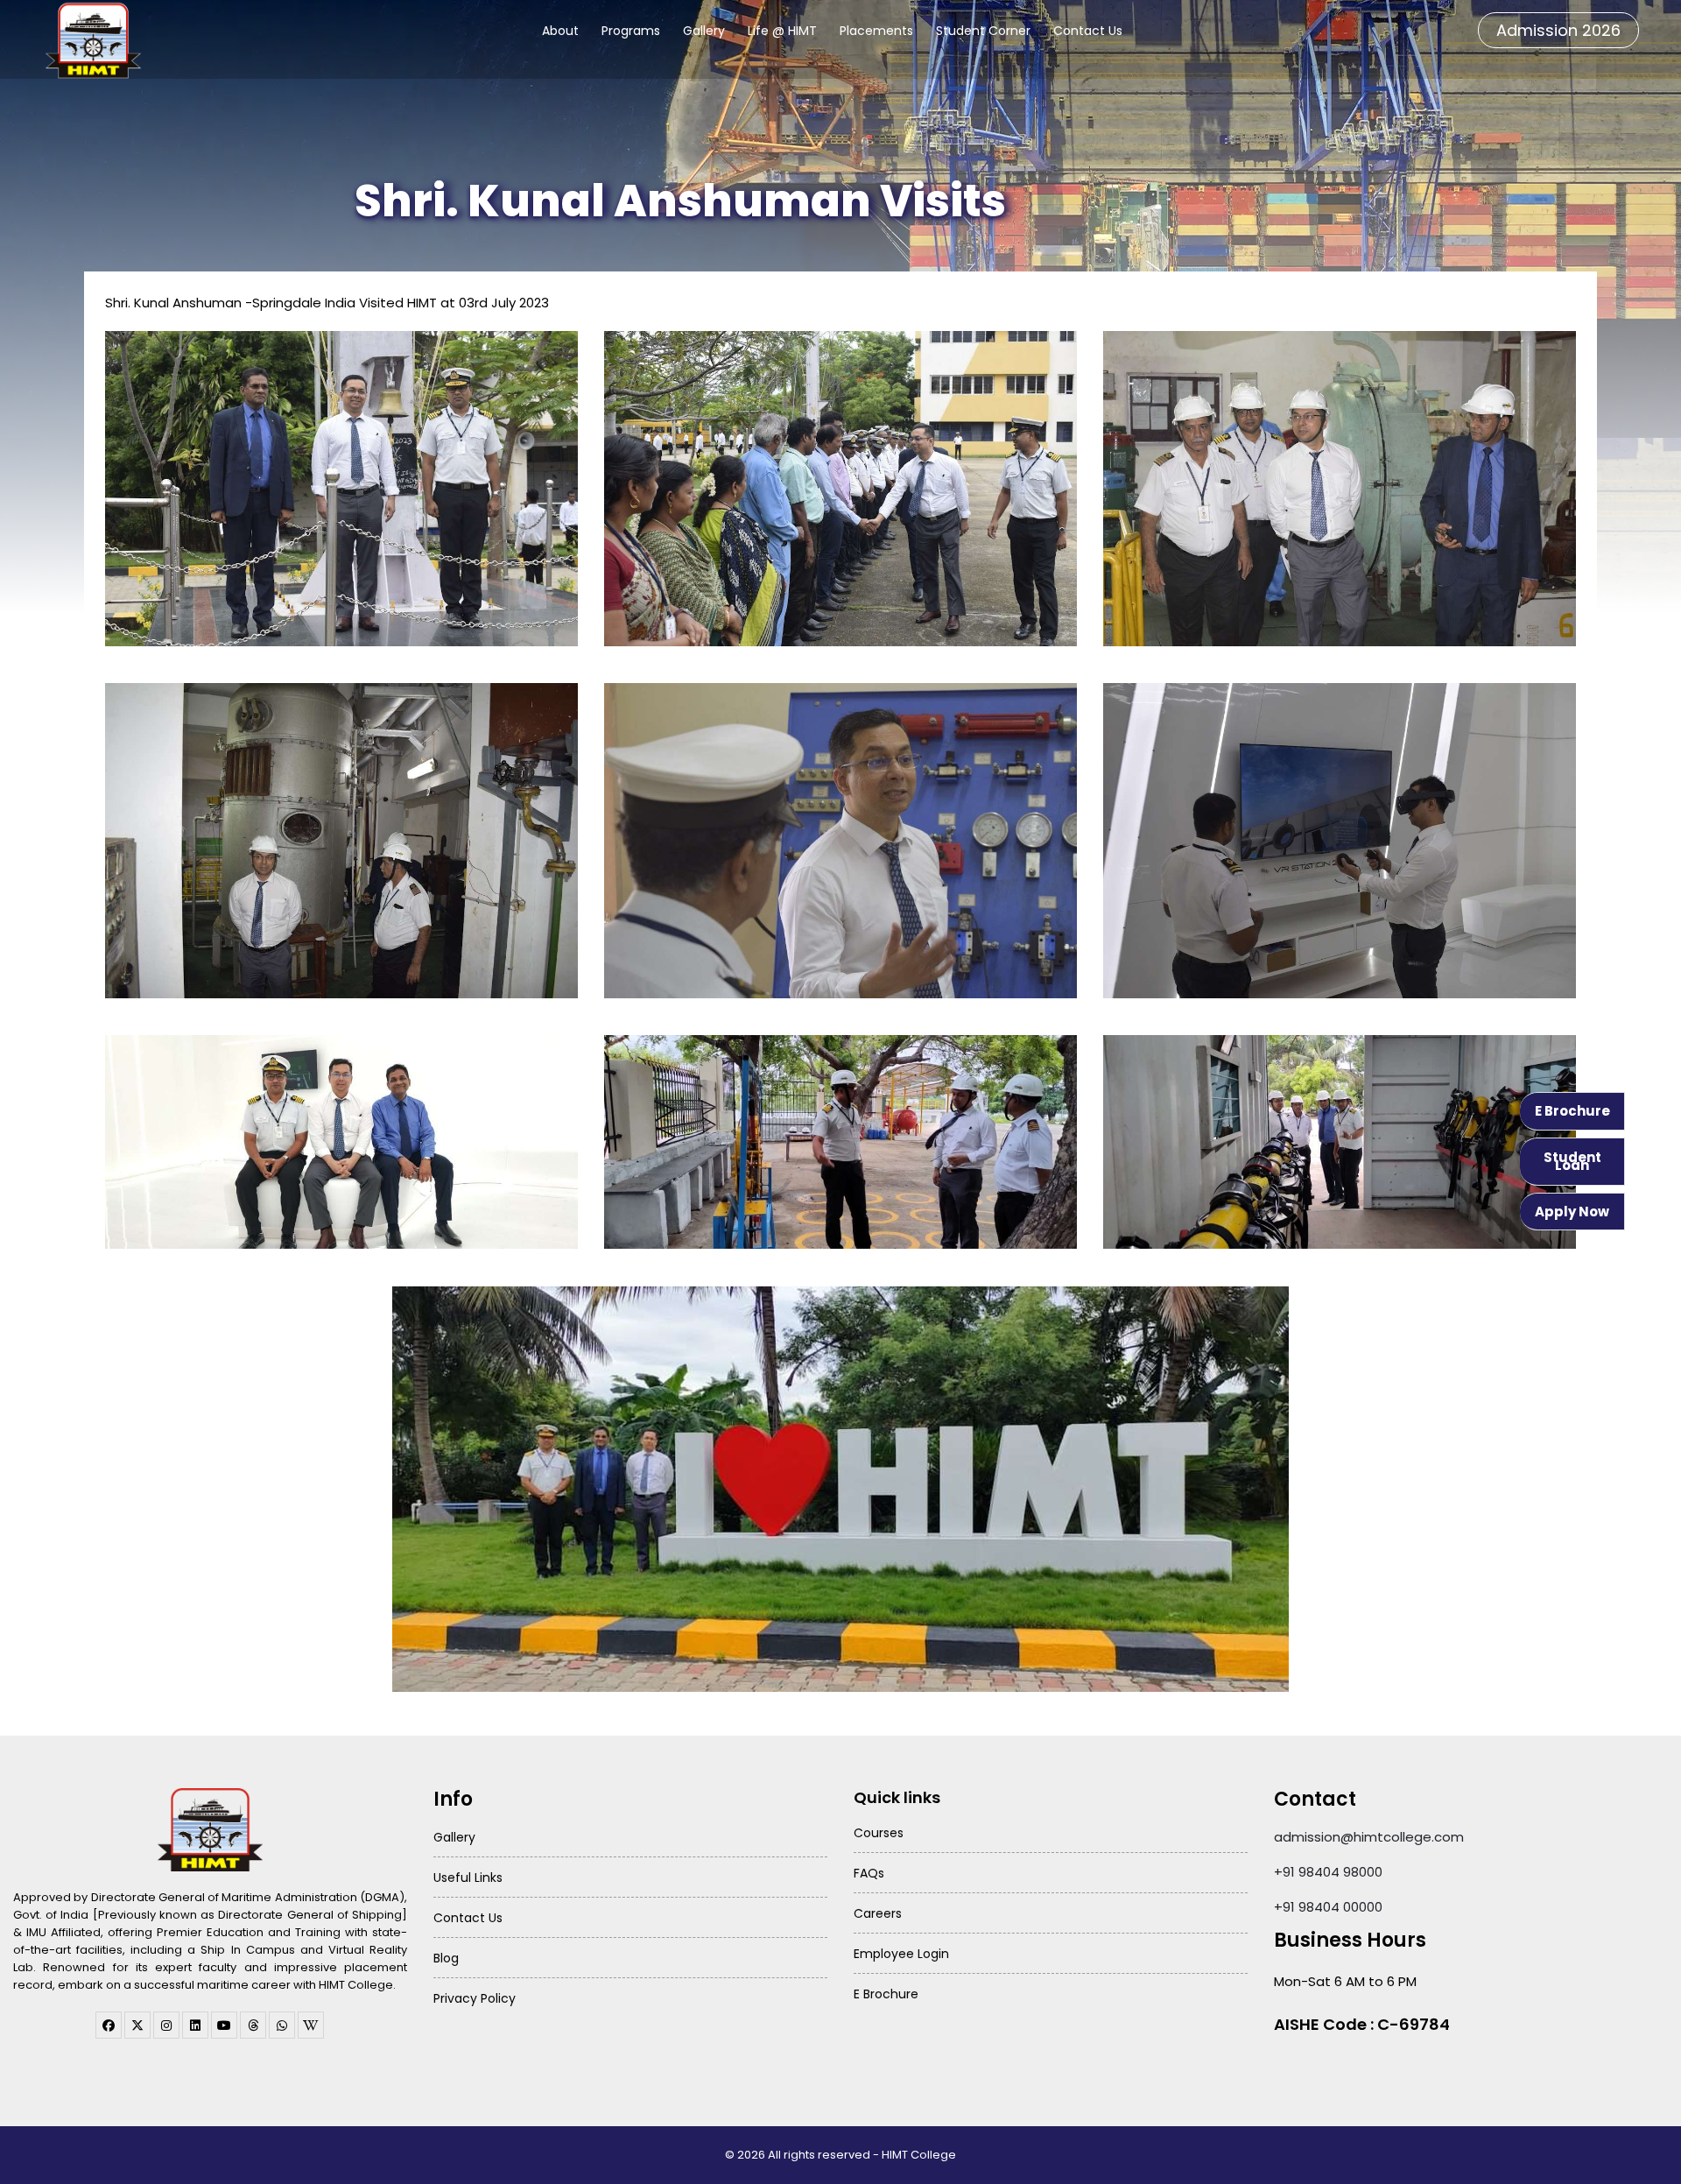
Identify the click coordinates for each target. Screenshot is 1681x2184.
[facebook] (109, 2025)
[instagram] (166, 2025)
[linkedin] (195, 2025)
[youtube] (224, 2025)
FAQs (869, 1873)
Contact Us (1088, 31)
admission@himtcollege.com (1369, 1837)
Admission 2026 (1558, 30)
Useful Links (468, 1878)
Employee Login (901, 1954)
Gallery (704, 31)
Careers (878, 1913)
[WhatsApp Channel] (282, 2025)
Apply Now (1572, 1212)
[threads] (253, 2025)
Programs (631, 31)
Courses (879, 1833)
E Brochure (1572, 1111)
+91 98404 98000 (1328, 1872)
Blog (446, 1958)
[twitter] (137, 2025)
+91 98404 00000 (1328, 1907)
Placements (876, 31)
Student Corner (983, 31)
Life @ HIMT (782, 31)
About (560, 31)
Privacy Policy (475, 1998)
